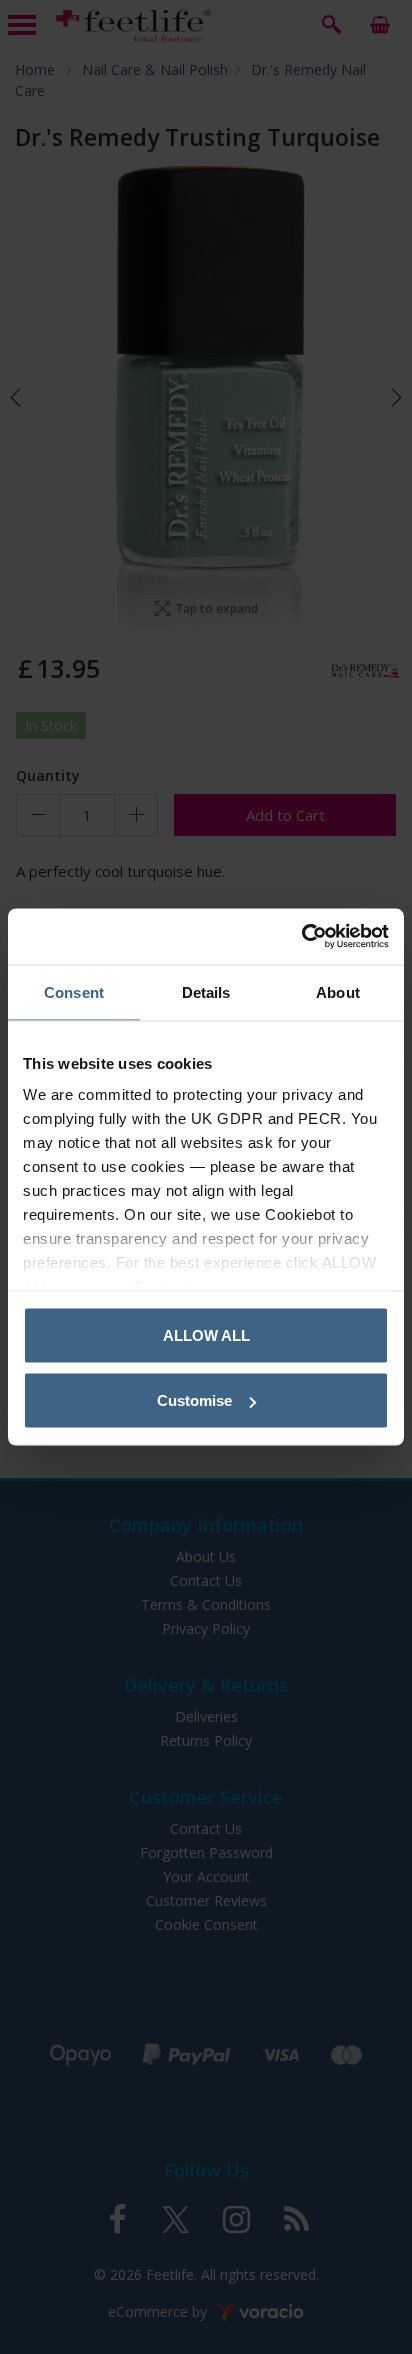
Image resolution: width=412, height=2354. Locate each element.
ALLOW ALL (206, 1334)
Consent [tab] (74, 991)
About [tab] (338, 991)
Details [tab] (206, 991)
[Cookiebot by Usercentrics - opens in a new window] (301, 937)
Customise (194, 1400)
